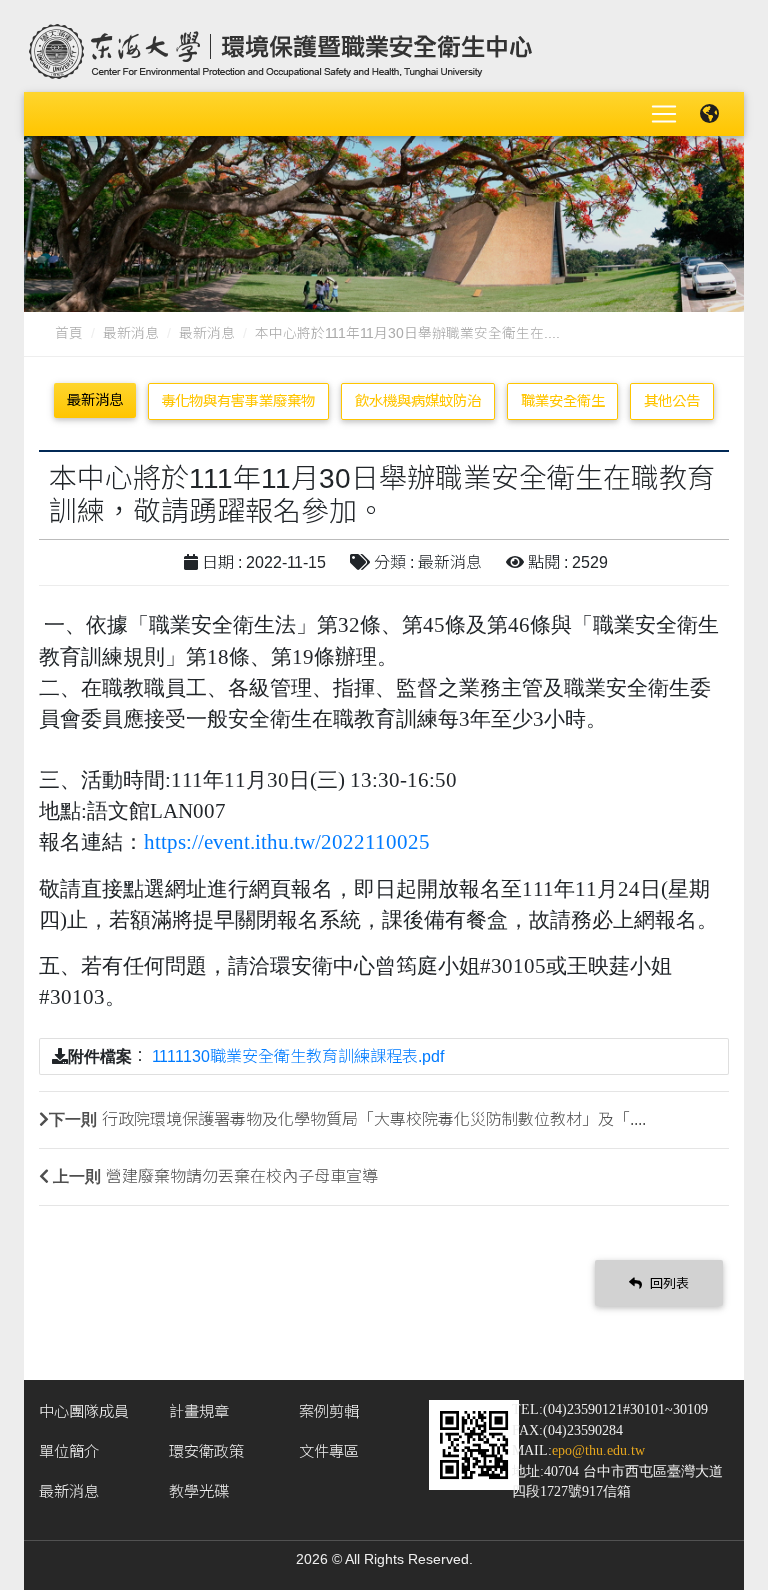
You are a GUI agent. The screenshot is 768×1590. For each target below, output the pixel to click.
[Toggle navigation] (664, 114)
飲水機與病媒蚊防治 (418, 401)
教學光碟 (199, 1491)
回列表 (667, 1283)
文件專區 (329, 1451)
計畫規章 (199, 1411)
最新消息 (131, 333)
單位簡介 (69, 1451)
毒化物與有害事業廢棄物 (238, 401)
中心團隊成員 (84, 1411)
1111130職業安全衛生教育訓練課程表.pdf (298, 1056)
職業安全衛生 (563, 401)
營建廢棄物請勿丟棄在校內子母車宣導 (242, 1176)
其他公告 (672, 401)
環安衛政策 (206, 1451)
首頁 (69, 333)
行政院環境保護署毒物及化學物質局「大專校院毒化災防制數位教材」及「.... (374, 1119)
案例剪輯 (329, 1411)
